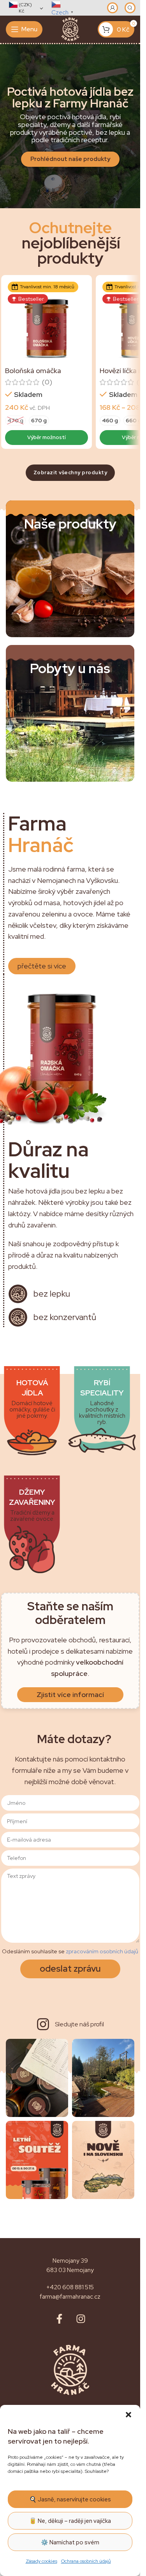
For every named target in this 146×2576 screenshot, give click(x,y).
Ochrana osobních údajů (86, 2561)
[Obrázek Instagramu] (37, 2078)
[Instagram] (81, 2319)
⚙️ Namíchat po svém (70, 2542)
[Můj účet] (113, 8)
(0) (47, 382)
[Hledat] (130, 8)
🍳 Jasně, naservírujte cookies (70, 2499)
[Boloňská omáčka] (47, 321)
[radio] (15, 421)
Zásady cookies (41, 2561)
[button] (128, 2415)
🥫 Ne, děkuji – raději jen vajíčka (70, 2521)
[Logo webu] (70, 29)
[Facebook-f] (60, 2319)
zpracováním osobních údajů (102, 1951)
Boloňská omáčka (33, 371)
